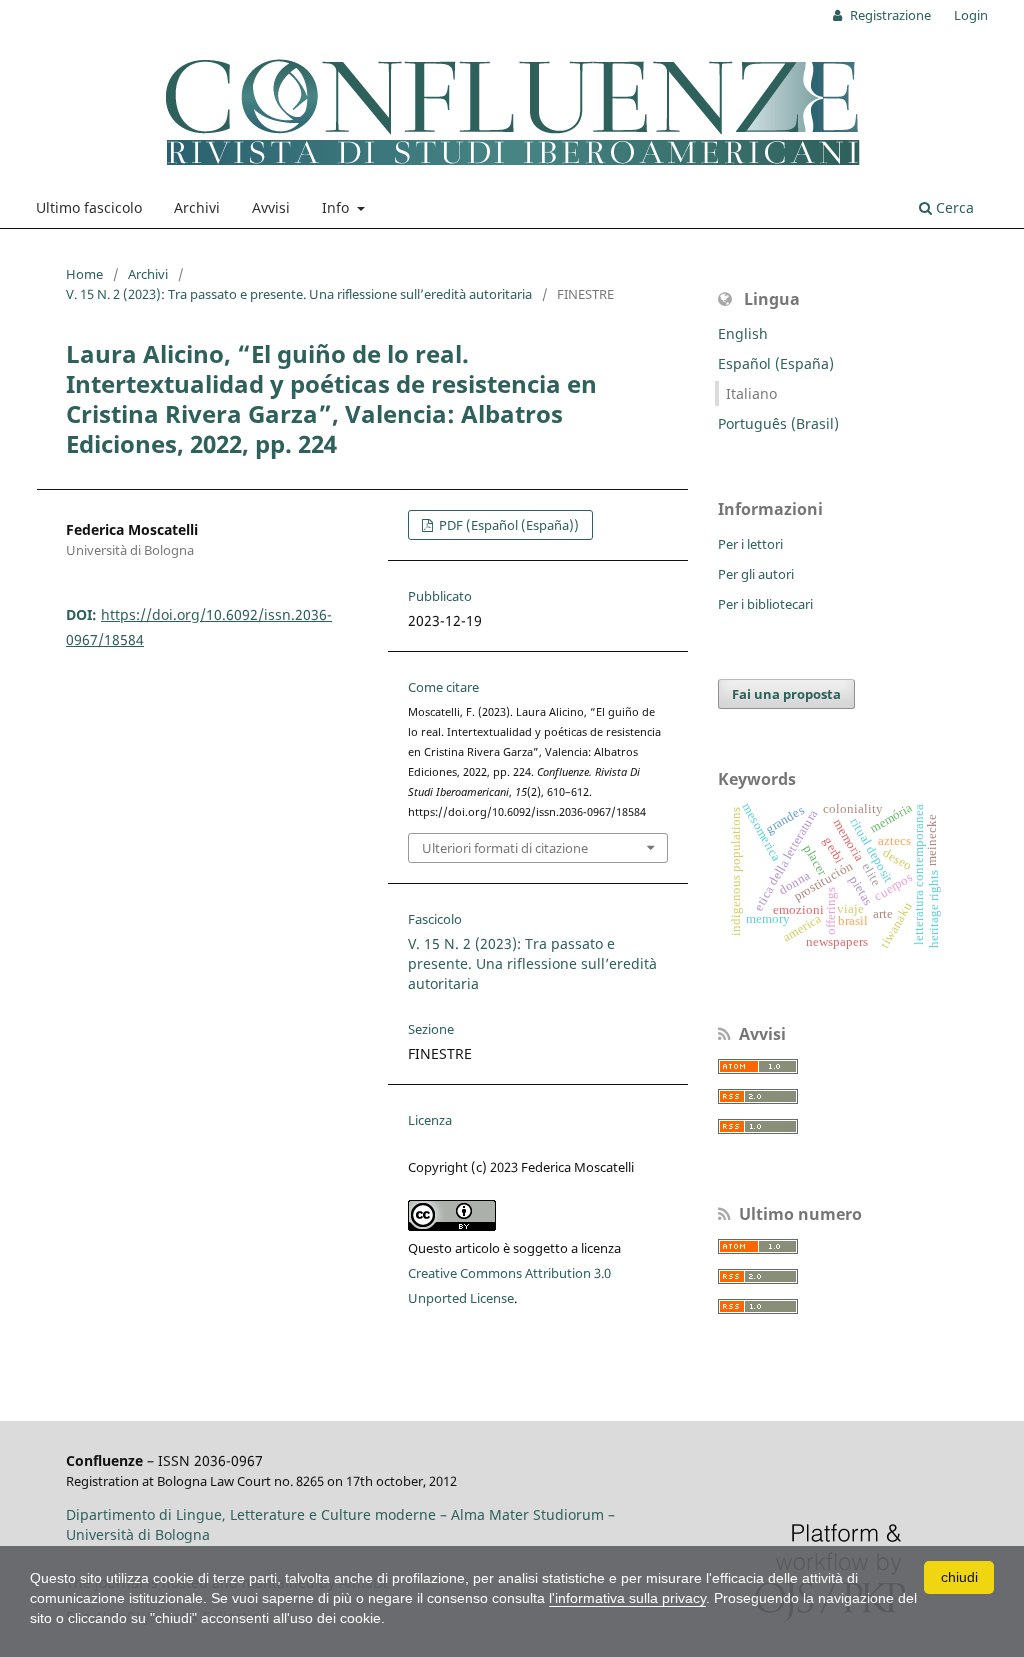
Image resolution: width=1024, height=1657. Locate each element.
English (743, 333)
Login (971, 15)
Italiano (751, 393)
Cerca (953, 207)
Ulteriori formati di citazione (505, 848)
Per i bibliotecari (765, 604)
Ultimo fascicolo (89, 207)
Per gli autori (756, 574)
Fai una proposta (786, 694)
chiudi (959, 1577)
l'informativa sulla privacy (627, 1598)
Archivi (197, 207)
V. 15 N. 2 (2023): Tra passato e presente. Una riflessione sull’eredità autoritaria (299, 294)
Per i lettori (750, 544)
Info (337, 207)
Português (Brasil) (778, 423)
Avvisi (271, 207)
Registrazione (889, 15)
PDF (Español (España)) (507, 525)
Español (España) (776, 363)
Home (84, 274)
